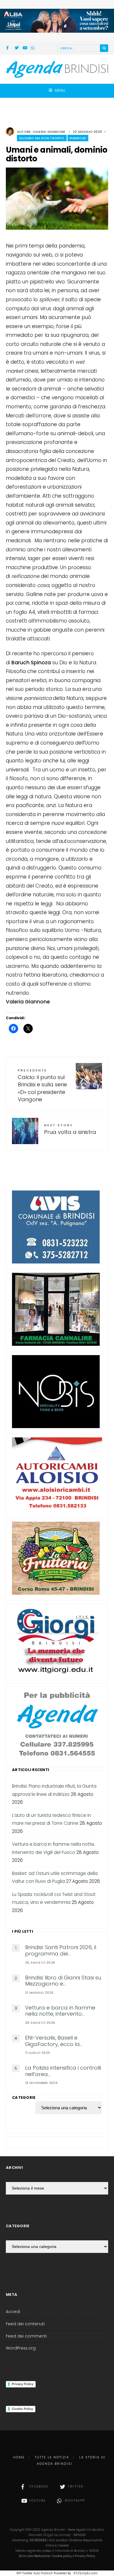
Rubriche (78, 138)
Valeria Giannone (49, 132)
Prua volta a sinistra (70, 1129)
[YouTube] (25, 48)
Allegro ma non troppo (42, 138)
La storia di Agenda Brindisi (71, 2460)
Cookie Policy (22, 2409)
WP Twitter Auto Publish (35, 2573)
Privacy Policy (23, 2384)
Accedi (13, 2312)
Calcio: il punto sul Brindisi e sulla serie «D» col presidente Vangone (42, 1085)
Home (19, 2457)
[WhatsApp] (33, 48)
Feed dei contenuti (25, 2324)
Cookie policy (62, 2556)
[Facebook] (8, 48)
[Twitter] (17, 48)
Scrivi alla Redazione (34, 2556)
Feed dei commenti (26, 2336)
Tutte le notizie (52, 2457)
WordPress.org (21, 2348)
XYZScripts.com (85, 2573)
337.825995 (38, 2540)
